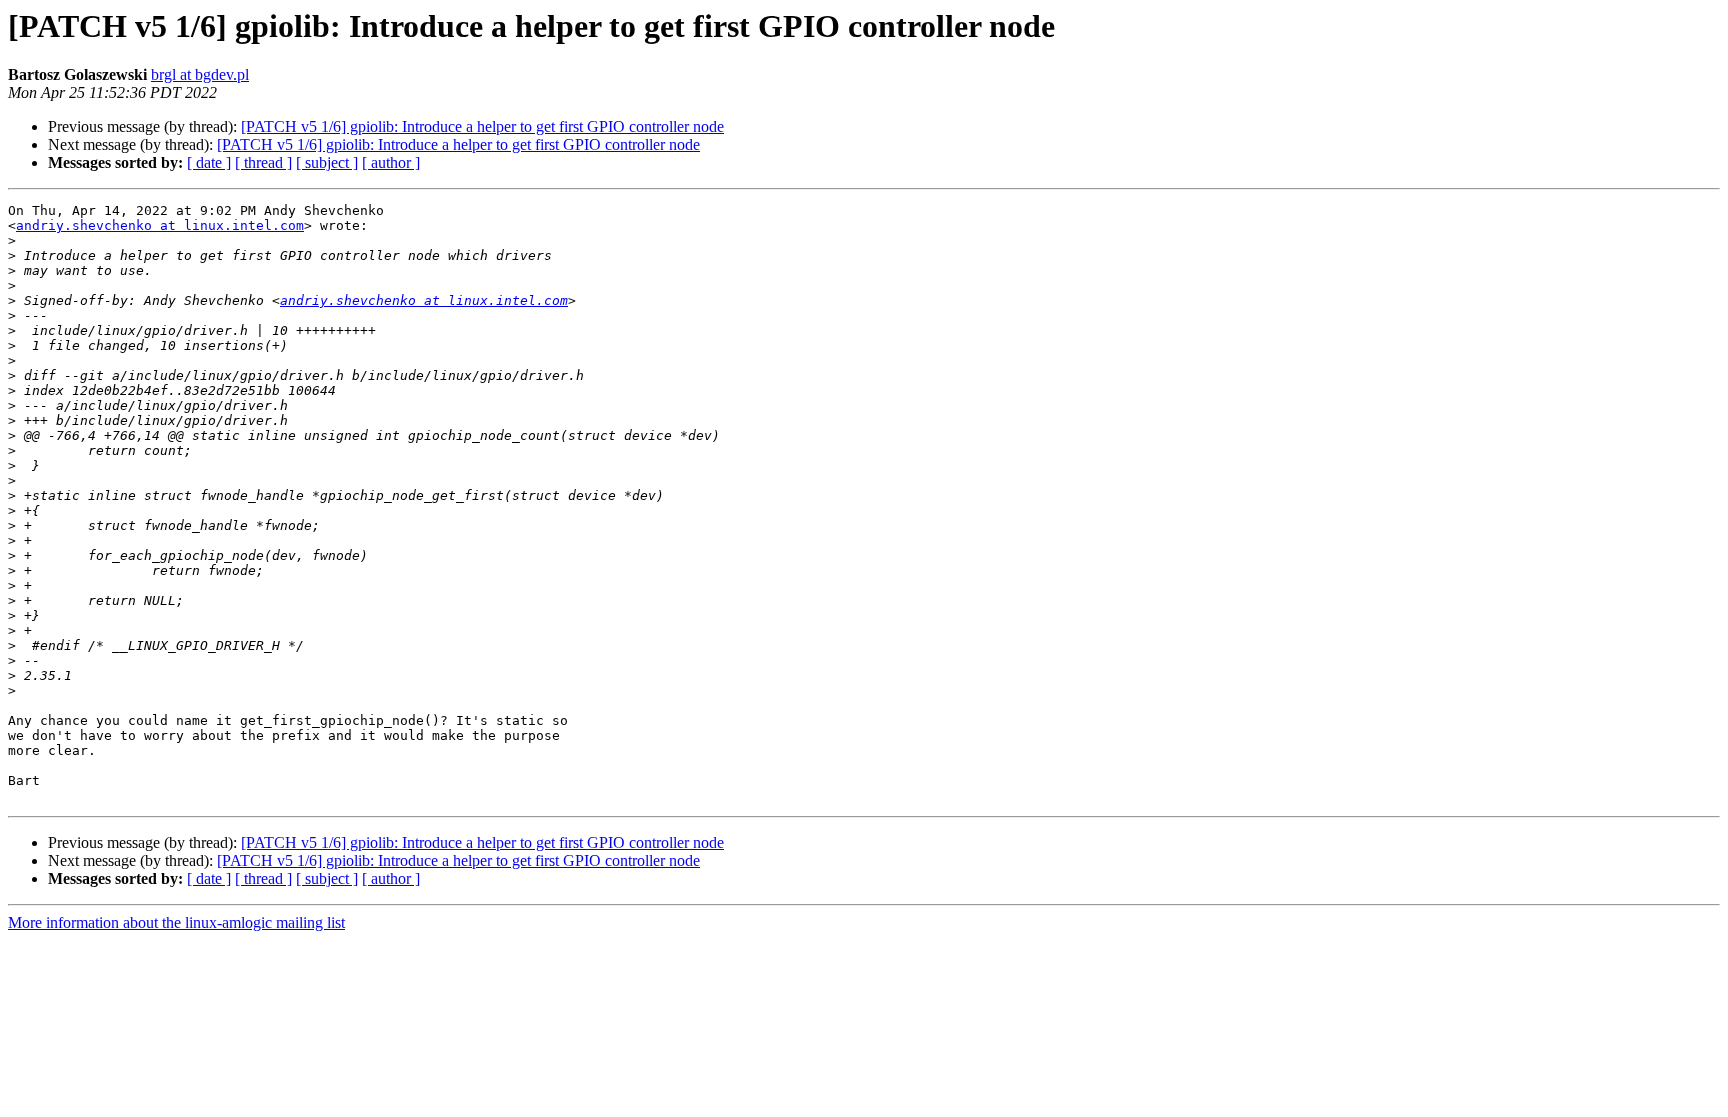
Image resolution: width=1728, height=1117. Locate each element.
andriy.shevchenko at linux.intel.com (160, 225)
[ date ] (209, 162)
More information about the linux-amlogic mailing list (176, 922)
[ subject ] (327, 162)
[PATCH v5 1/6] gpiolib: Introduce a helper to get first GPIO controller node (482, 126)
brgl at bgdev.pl (200, 74)
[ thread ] (263, 162)
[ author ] (391, 162)
